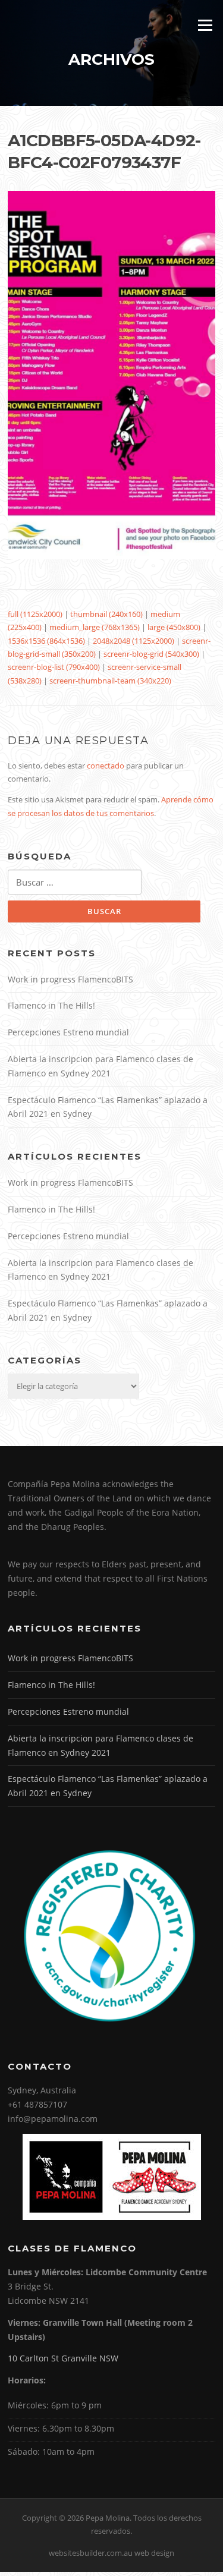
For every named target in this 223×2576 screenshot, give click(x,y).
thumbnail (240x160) (106, 614)
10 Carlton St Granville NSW (63, 2358)
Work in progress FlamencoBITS (72, 979)
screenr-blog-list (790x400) (54, 667)
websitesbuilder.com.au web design (111, 2553)
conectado (106, 766)
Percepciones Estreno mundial (68, 1032)
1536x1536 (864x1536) (46, 641)
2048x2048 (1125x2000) (134, 641)
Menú (205, 25)
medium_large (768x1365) (95, 627)
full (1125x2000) (35, 614)
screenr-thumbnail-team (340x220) (110, 681)
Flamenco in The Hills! (51, 1005)
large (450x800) (174, 627)
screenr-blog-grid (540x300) (151, 654)
